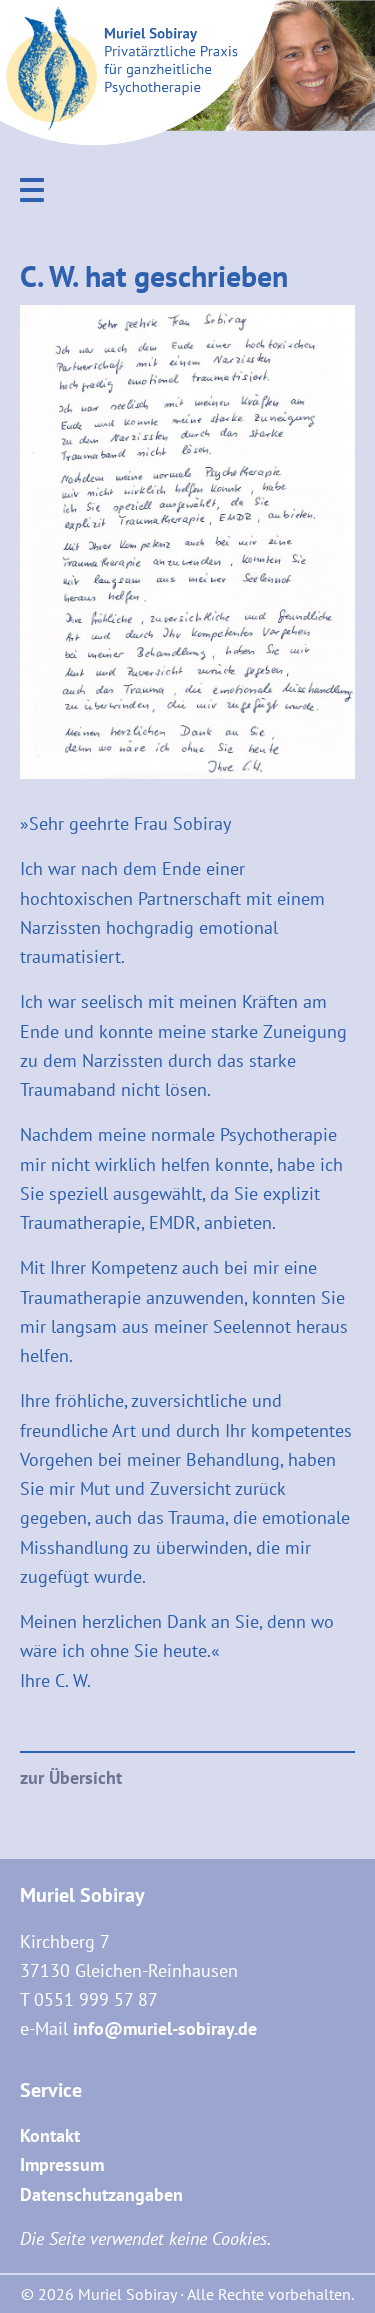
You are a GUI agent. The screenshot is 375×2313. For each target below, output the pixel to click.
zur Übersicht (71, 1777)
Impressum (62, 2164)
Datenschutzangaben (101, 2194)
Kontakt (50, 2135)
